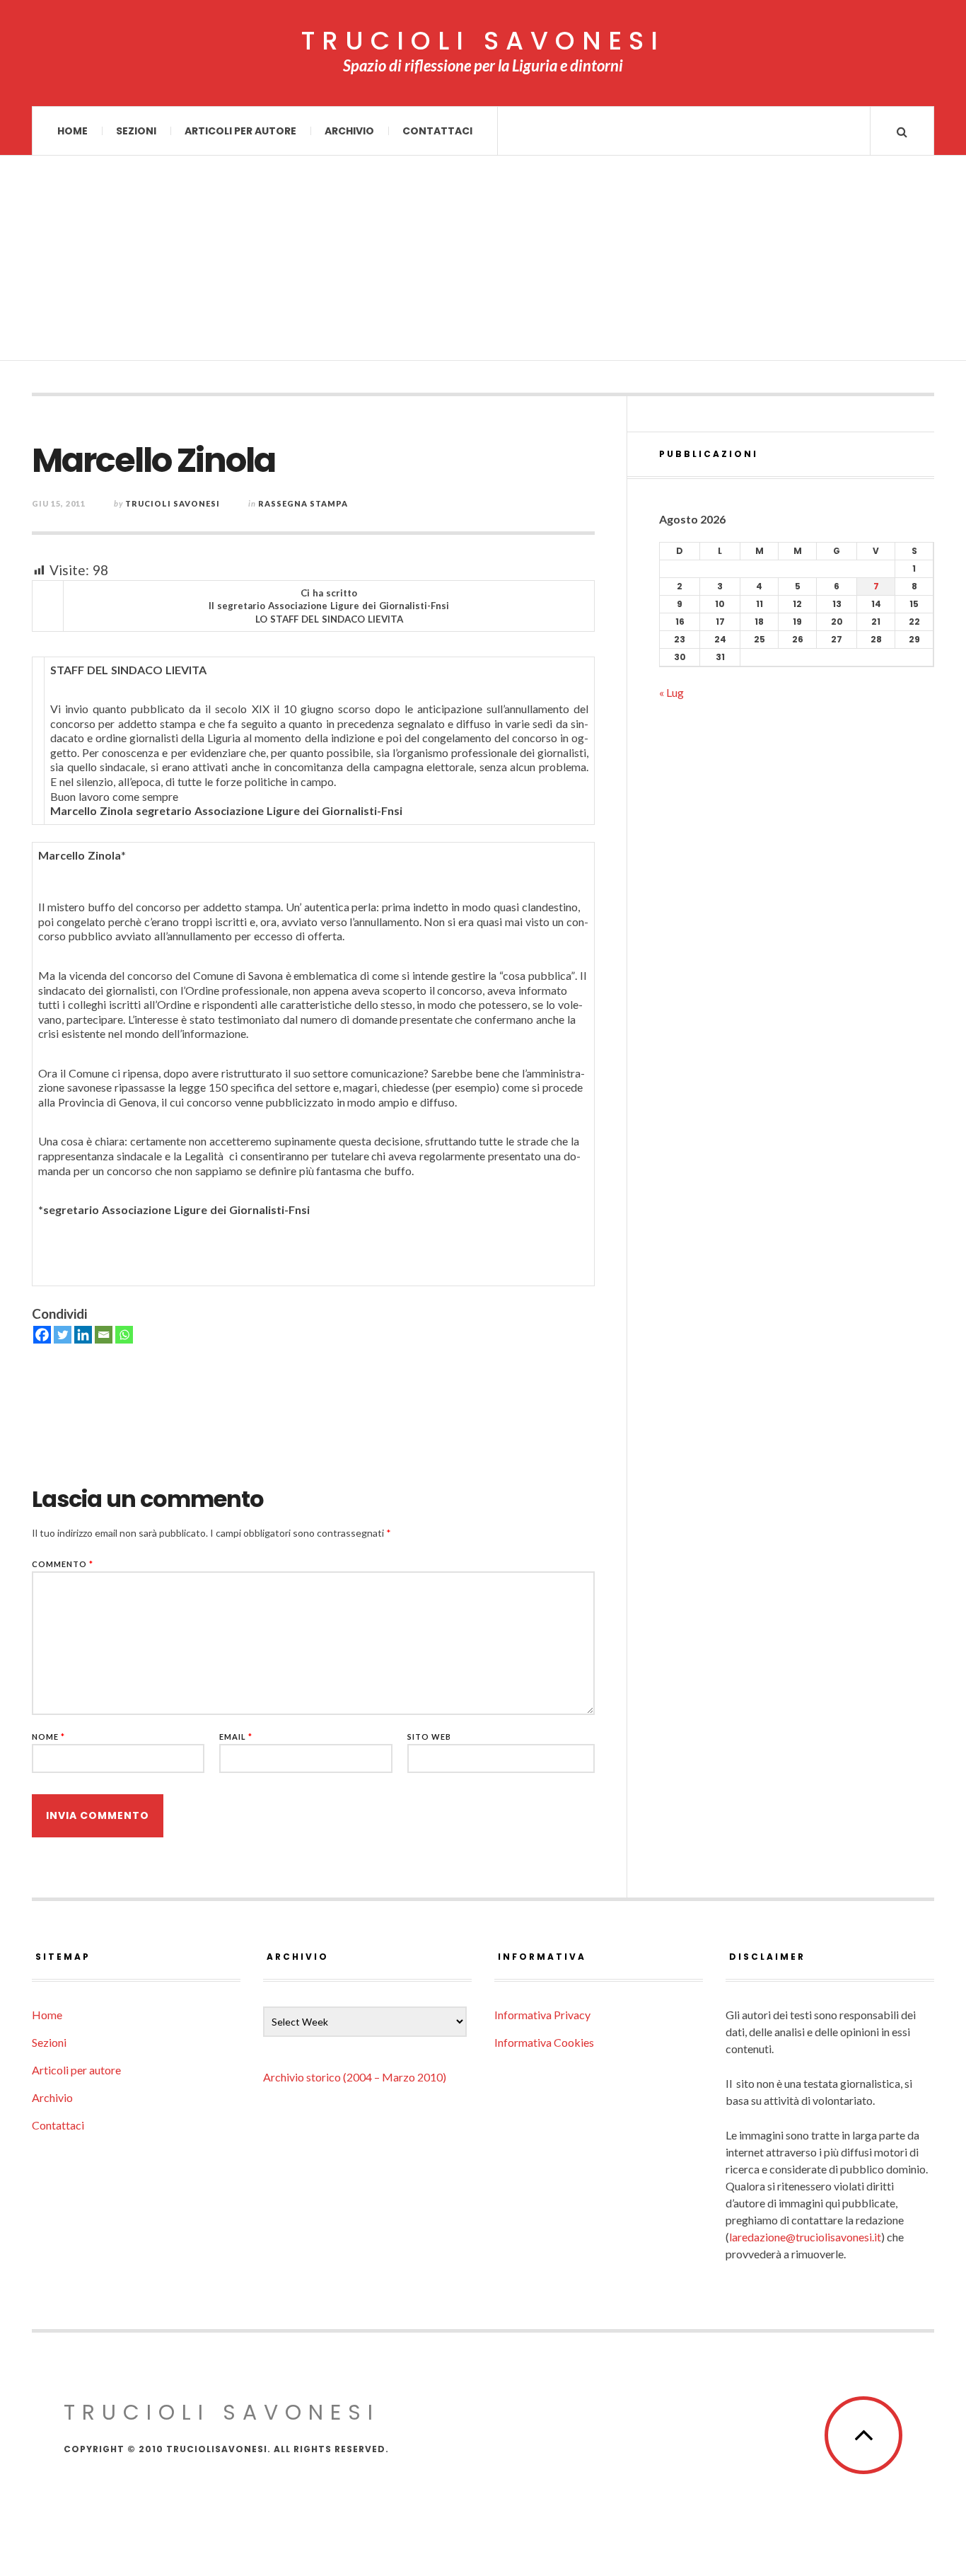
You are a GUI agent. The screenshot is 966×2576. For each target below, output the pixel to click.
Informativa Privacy (542, 2015)
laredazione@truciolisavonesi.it (805, 2237)
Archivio (349, 131)
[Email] (104, 1335)
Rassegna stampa (303, 503)
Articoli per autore (240, 131)
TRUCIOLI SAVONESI (483, 41)
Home (72, 131)
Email (236, 1737)
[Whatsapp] (124, 1335)
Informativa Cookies (544, 2042)
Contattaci (437, 131)
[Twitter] (63, 1335)
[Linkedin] (83, 1335)
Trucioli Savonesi (173, 503)
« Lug (671, 692)
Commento (63, 1564)
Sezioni (136, 131)
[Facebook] (42, 1335)
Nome (48, 1737)
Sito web (429, 1737)
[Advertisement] (483, 262)
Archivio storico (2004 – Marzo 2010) (355, 2077)
